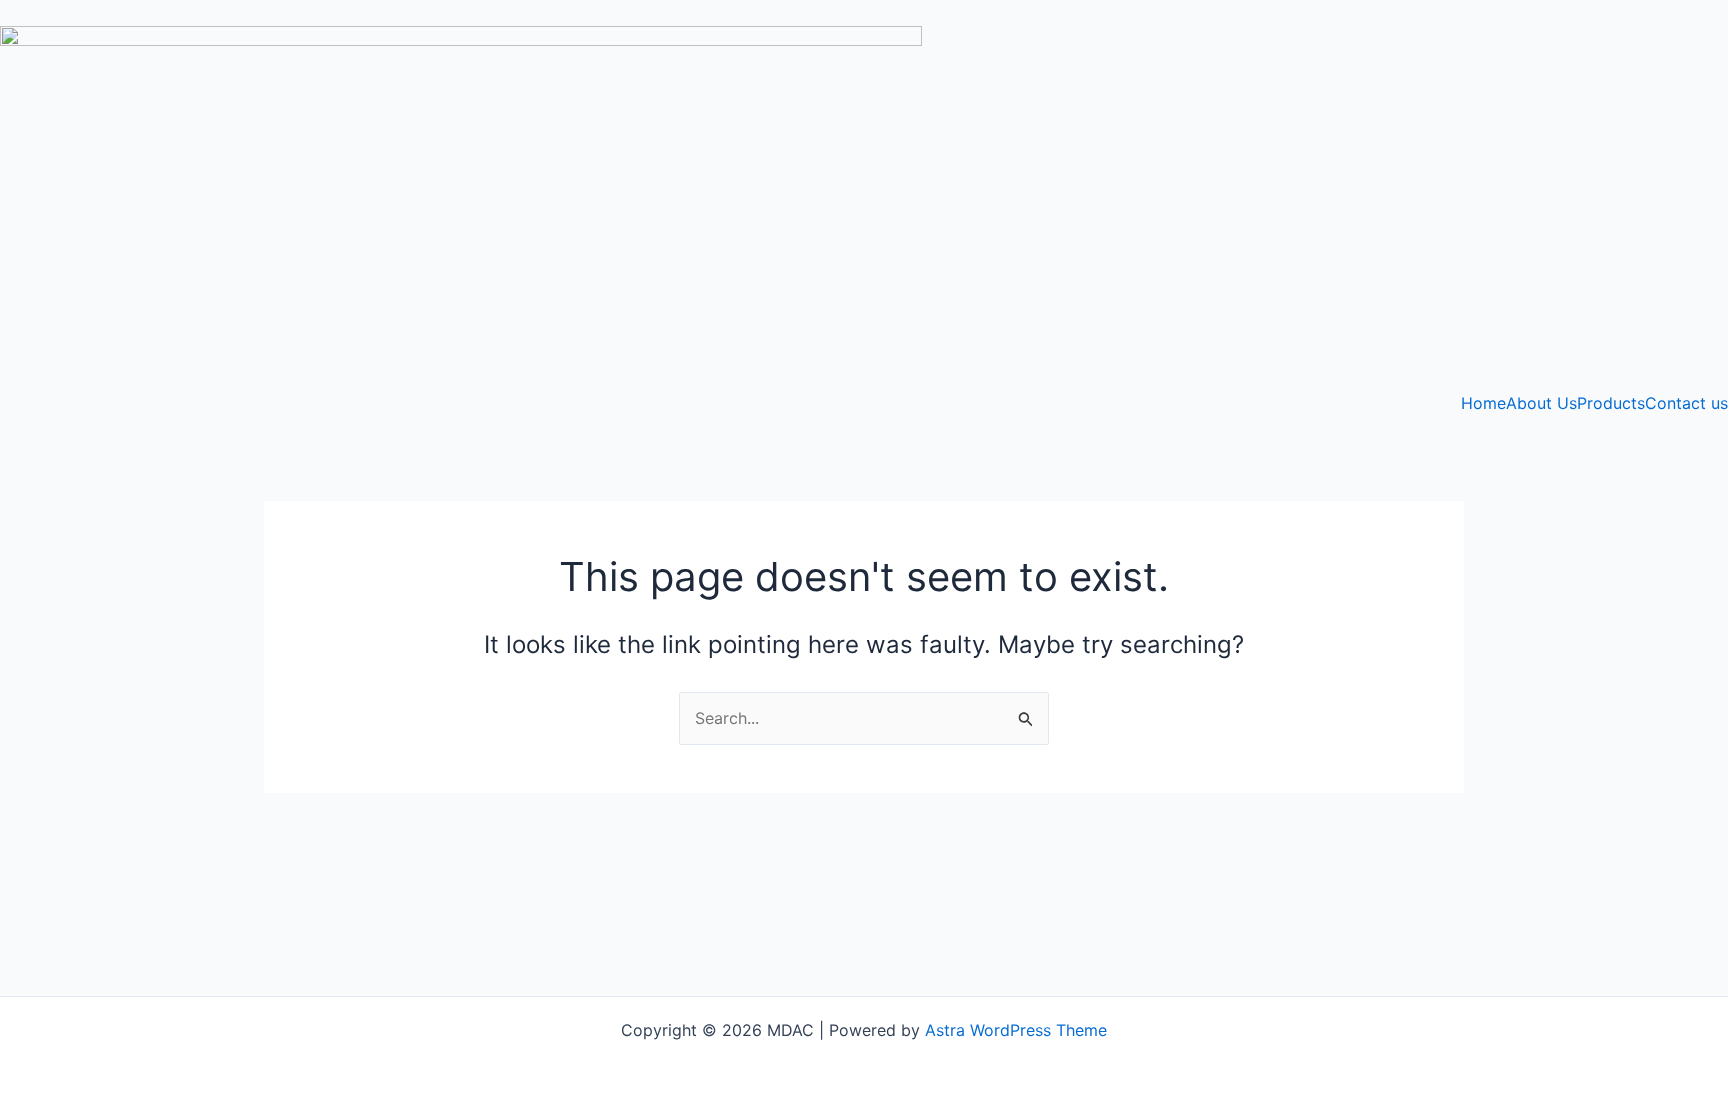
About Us (1541, 403)
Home (1483, 403)
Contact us (1686, 403)
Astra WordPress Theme (1016, 1030)
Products (1611, 403)
